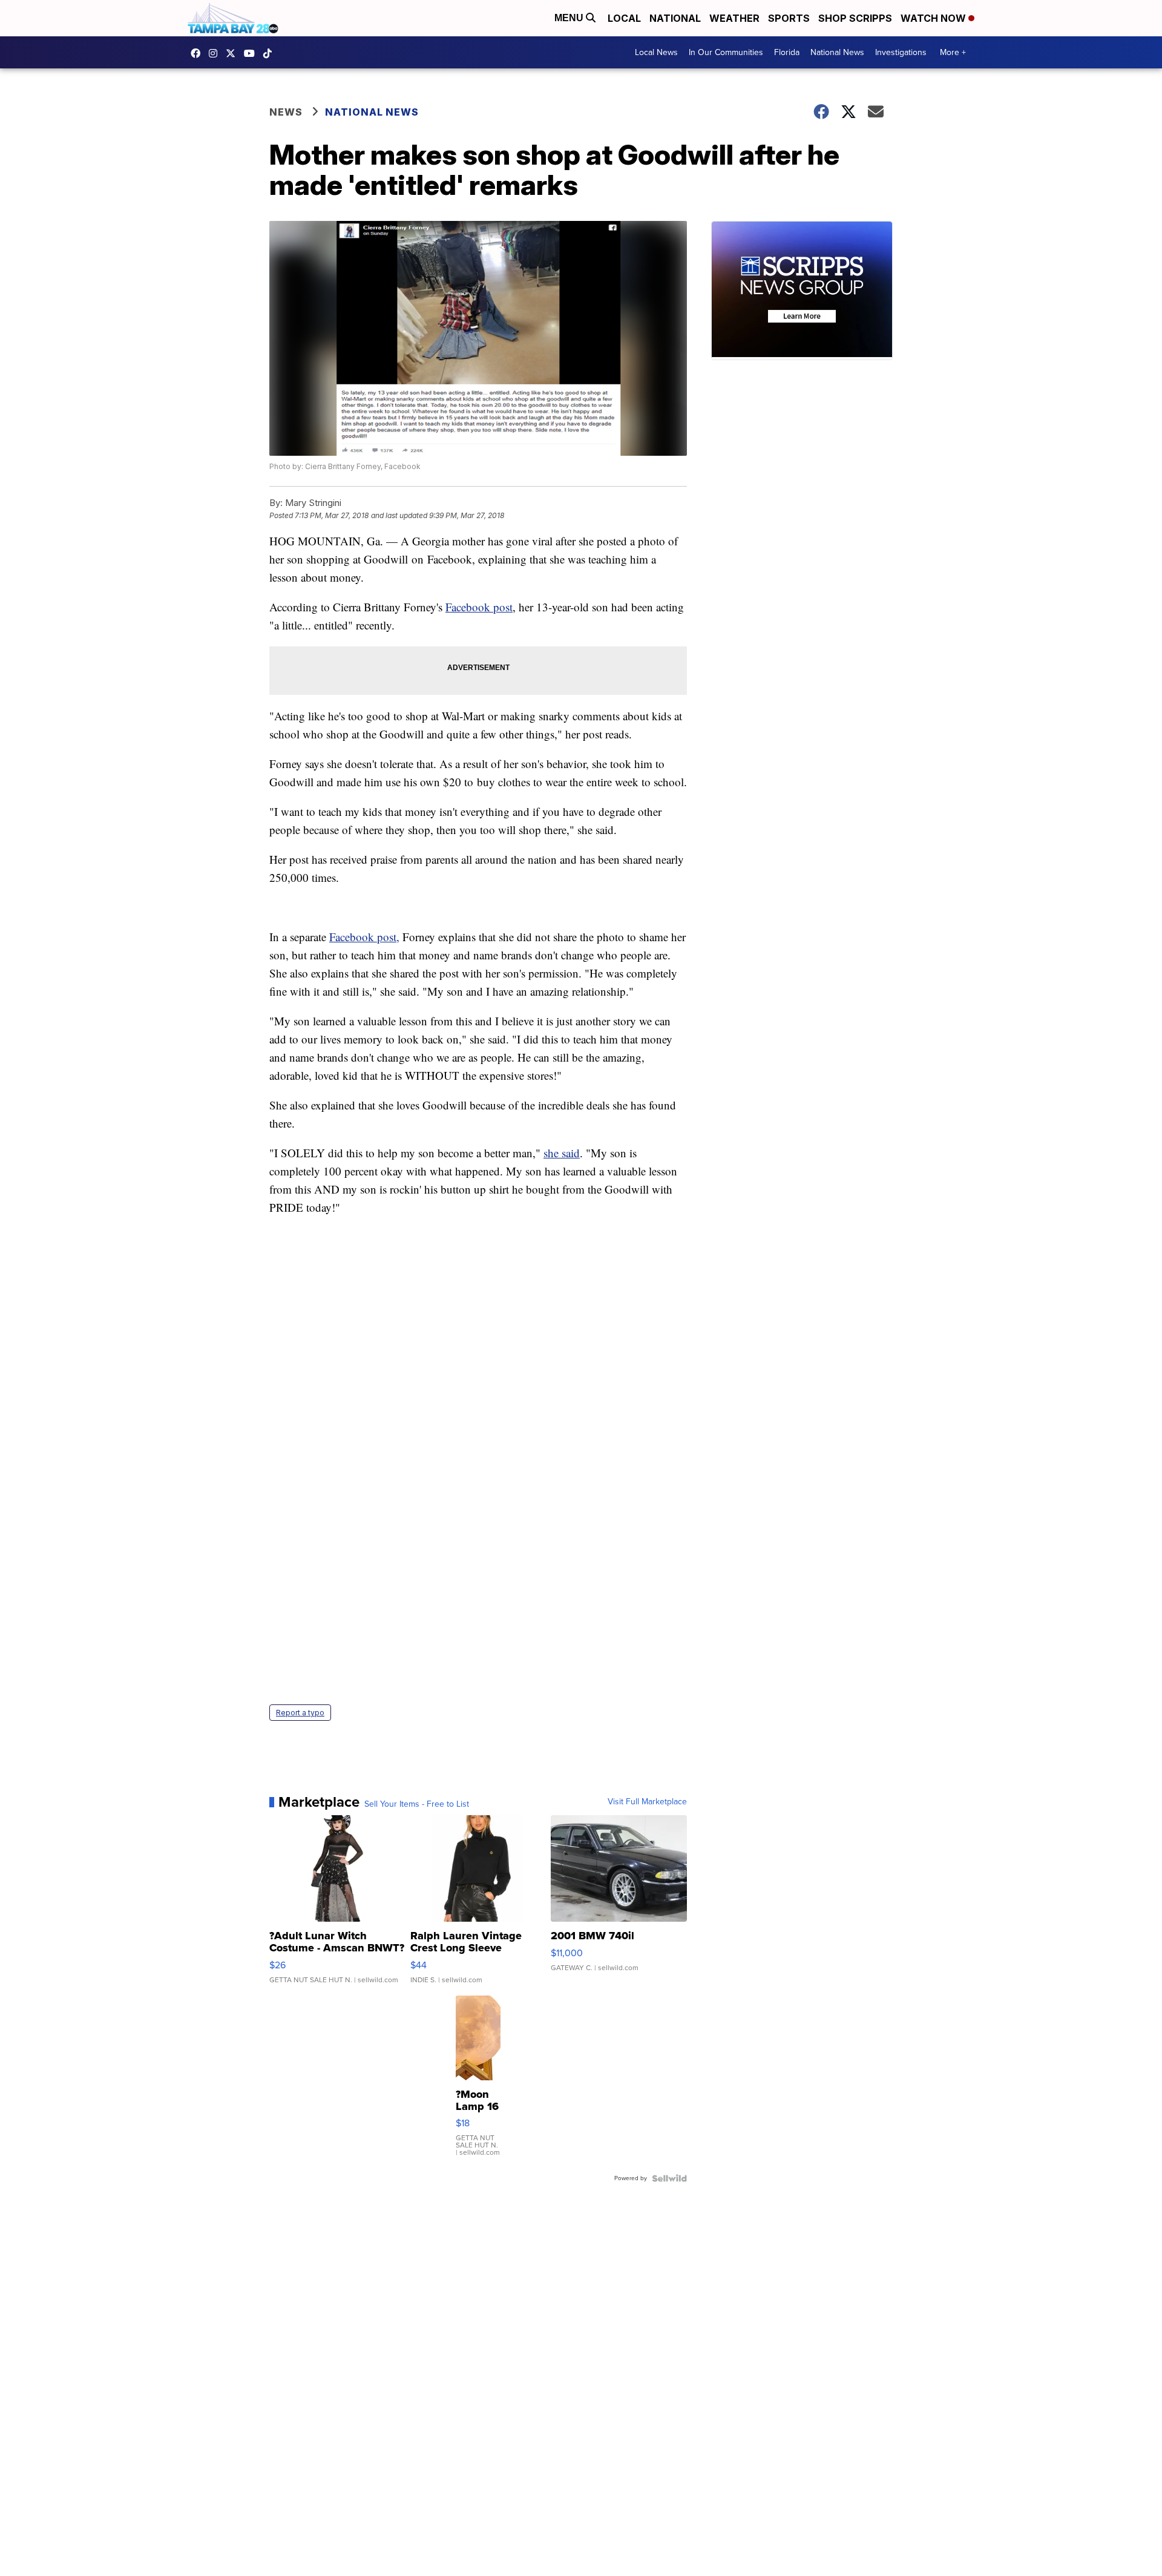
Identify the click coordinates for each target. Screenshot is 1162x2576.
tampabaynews (199, 53)
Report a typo (300, 1713)
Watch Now (934, 18)
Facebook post (479, 607)
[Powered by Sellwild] (669, 2178)
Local (624, 18)
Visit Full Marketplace (647, 1802)
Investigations (901, 52)
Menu (570, 18)
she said (562, 1153)
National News (837, 52)
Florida (787, 52)
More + (953, 52)
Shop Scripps (855, 18)
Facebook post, (364, 937)
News (286, 112)
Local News (656, 52)
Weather (734, 18)
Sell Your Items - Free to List (417, 1804)
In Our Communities (726, 52)
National (675, 18)
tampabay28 (234, 53)
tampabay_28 (216, 53)
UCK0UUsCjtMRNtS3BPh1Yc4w (252, 53)
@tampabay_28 (271, 53)
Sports (789, 18)
